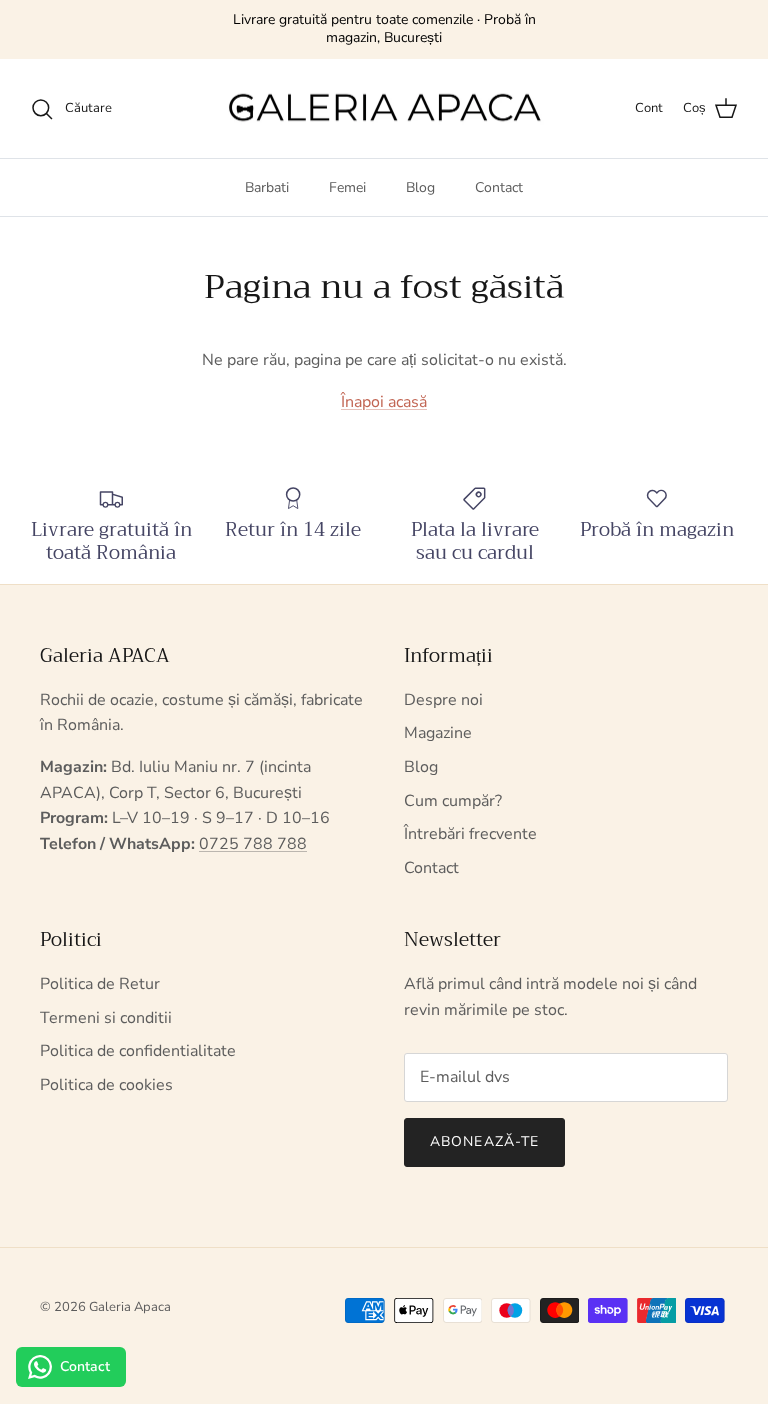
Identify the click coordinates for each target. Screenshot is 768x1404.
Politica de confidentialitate (138, 1051)
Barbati (267, 187)
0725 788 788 (253, 844)
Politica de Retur (100, 984)
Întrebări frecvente (470, 834)
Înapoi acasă (384, 402)
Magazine (438, 733)
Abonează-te (484, 1141)
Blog (420, 187)
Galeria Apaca (130, 1307)
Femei (347, 187)
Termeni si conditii (106, 1018)
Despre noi (443, 700)
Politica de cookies (106, 1085)
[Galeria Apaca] (384, 109)
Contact (499, 187)
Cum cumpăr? (453, 801)
